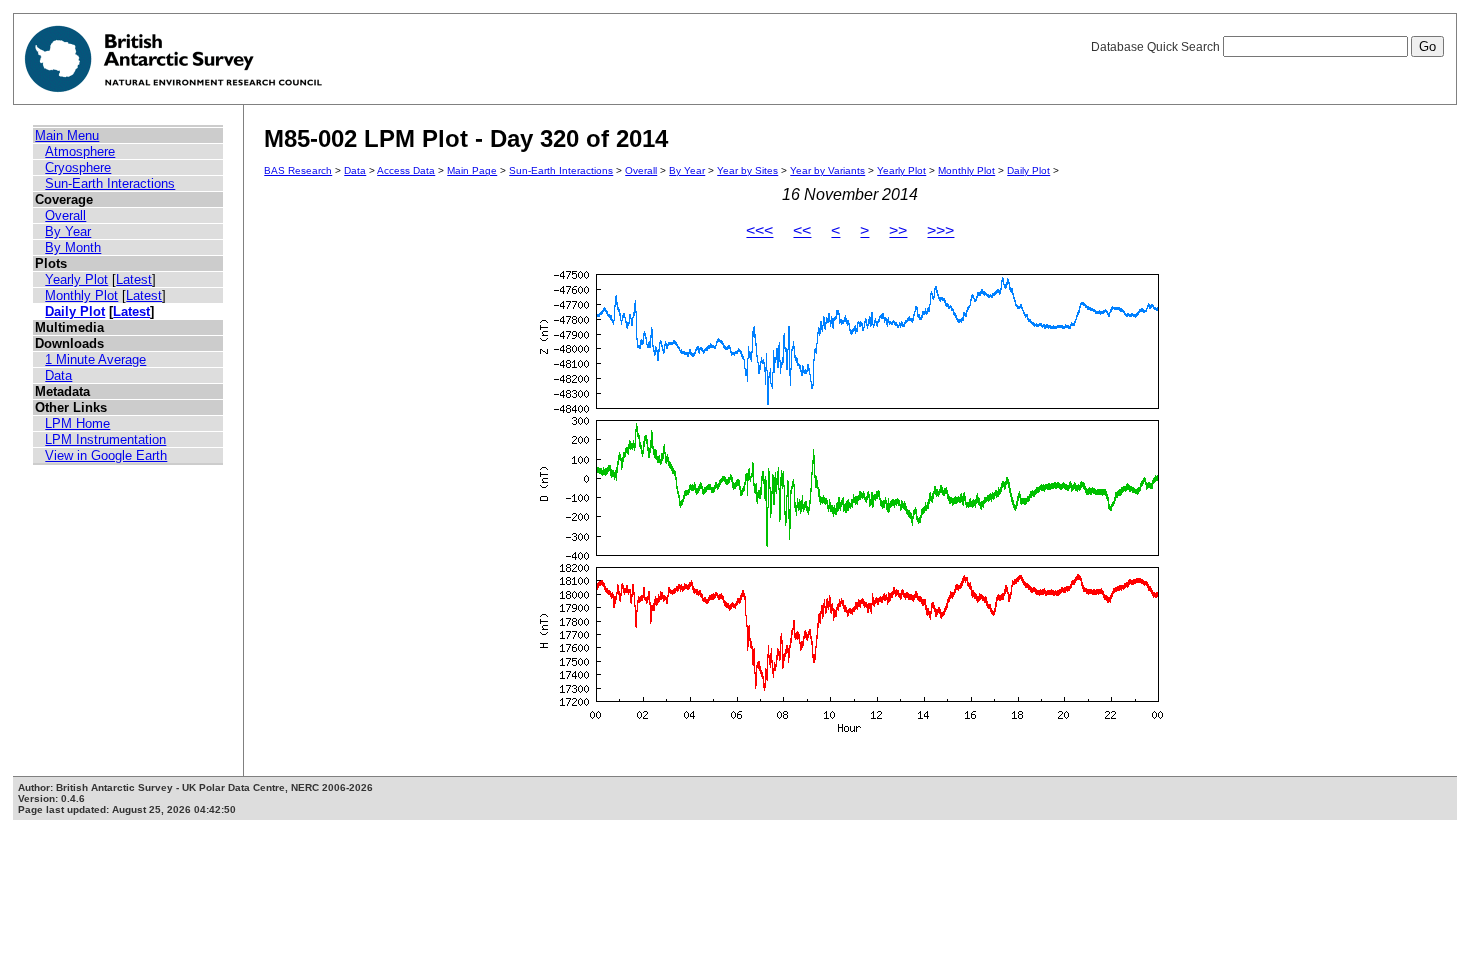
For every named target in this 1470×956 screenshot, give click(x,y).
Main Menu (67, 135)
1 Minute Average (95, 359)
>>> (940, 230)
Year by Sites (747, 170)
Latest (134, 279)
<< (802, 230)
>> (898, 230)
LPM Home (77, 423)
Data (58, 375)
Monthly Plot (81, 295)
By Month (73, 247)
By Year (68, 231)
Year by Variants (827, 170)
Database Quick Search (1157, 47)
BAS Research (298, 170)
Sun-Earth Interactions (110, 183)
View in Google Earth (106, 455)
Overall (65, 215)
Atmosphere (80, 151)
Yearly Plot (76, 279)
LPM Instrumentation (105, 439)
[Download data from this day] (850, 732)
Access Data (406, 170)
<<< (759, 230)
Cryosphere (78, 167)
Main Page (472, 170)
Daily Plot (75, 311)
